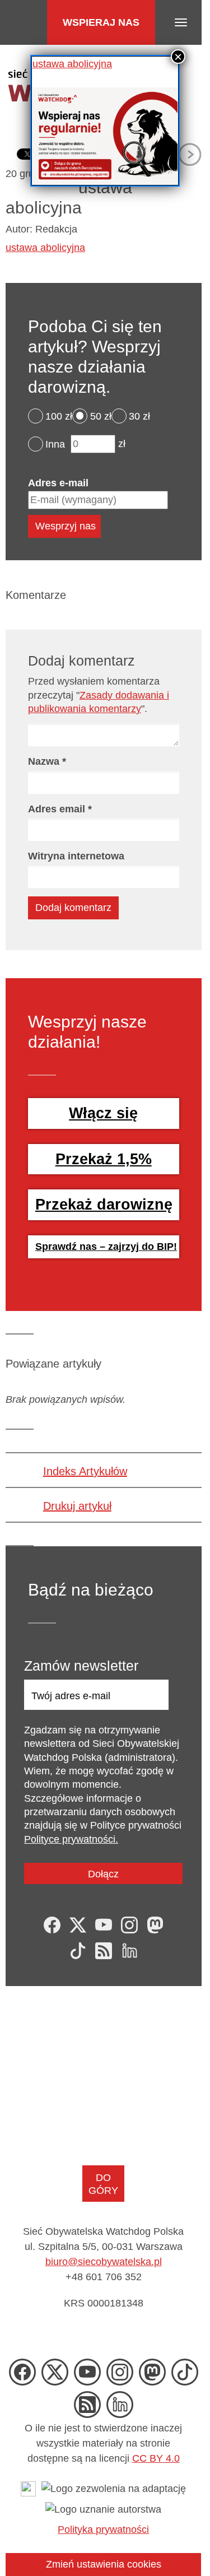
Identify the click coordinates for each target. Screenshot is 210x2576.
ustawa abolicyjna (72, 64)
